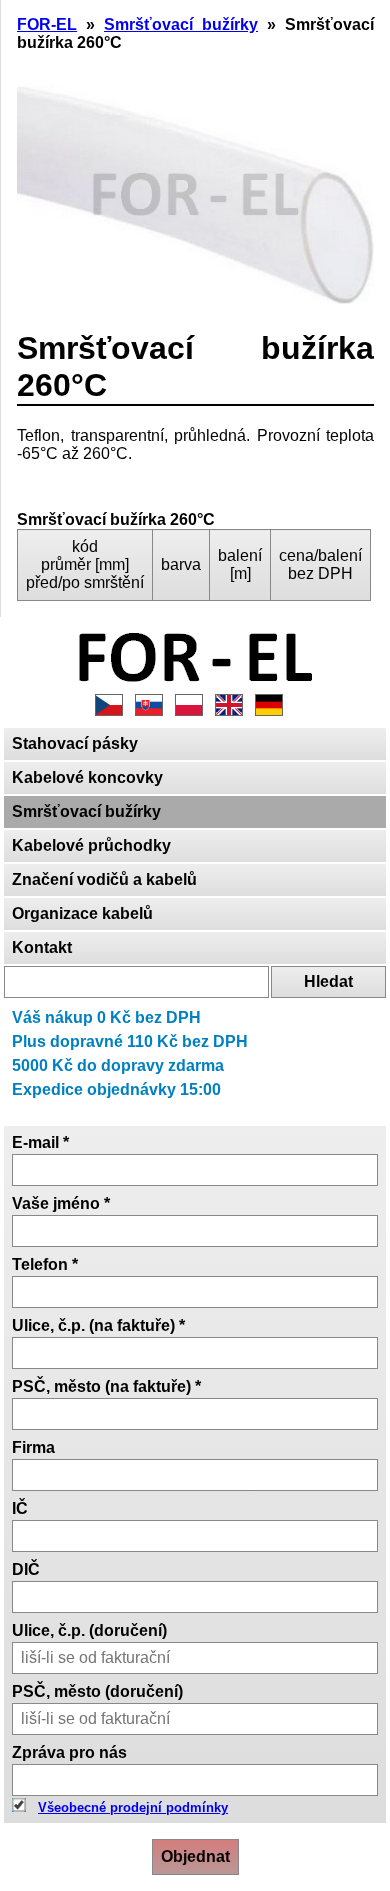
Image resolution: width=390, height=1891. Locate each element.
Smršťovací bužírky (86, 811)
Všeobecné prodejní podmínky (133, 1807)
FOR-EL (47, 24)
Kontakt (42, 947)
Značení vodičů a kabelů (104, 879)
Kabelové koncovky (87, 777)
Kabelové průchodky (91, 845)
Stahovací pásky (75, 743)
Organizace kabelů (82, 913)
